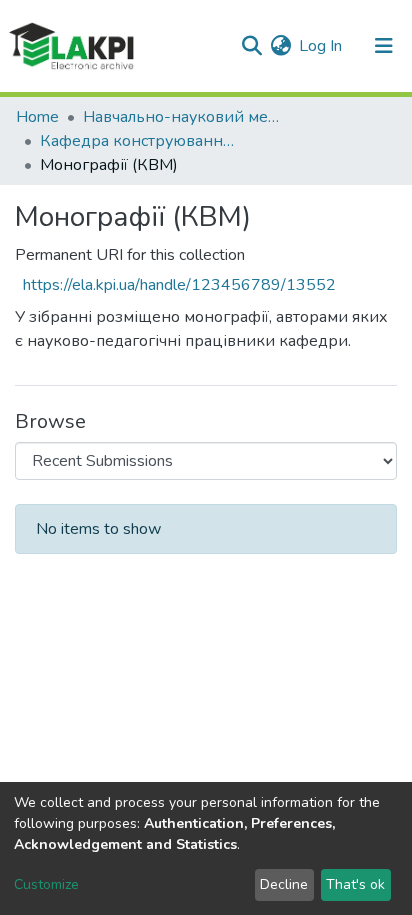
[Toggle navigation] (384, 46)
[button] (280, 46)
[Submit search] (251, 46)
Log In (321, 46)
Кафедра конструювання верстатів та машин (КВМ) (140, 141)
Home (37, 117)
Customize (46, 884)
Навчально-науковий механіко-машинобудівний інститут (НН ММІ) (183, 117)
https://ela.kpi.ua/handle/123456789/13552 (179, 285)
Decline (284, 884)
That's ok (355, 884)
